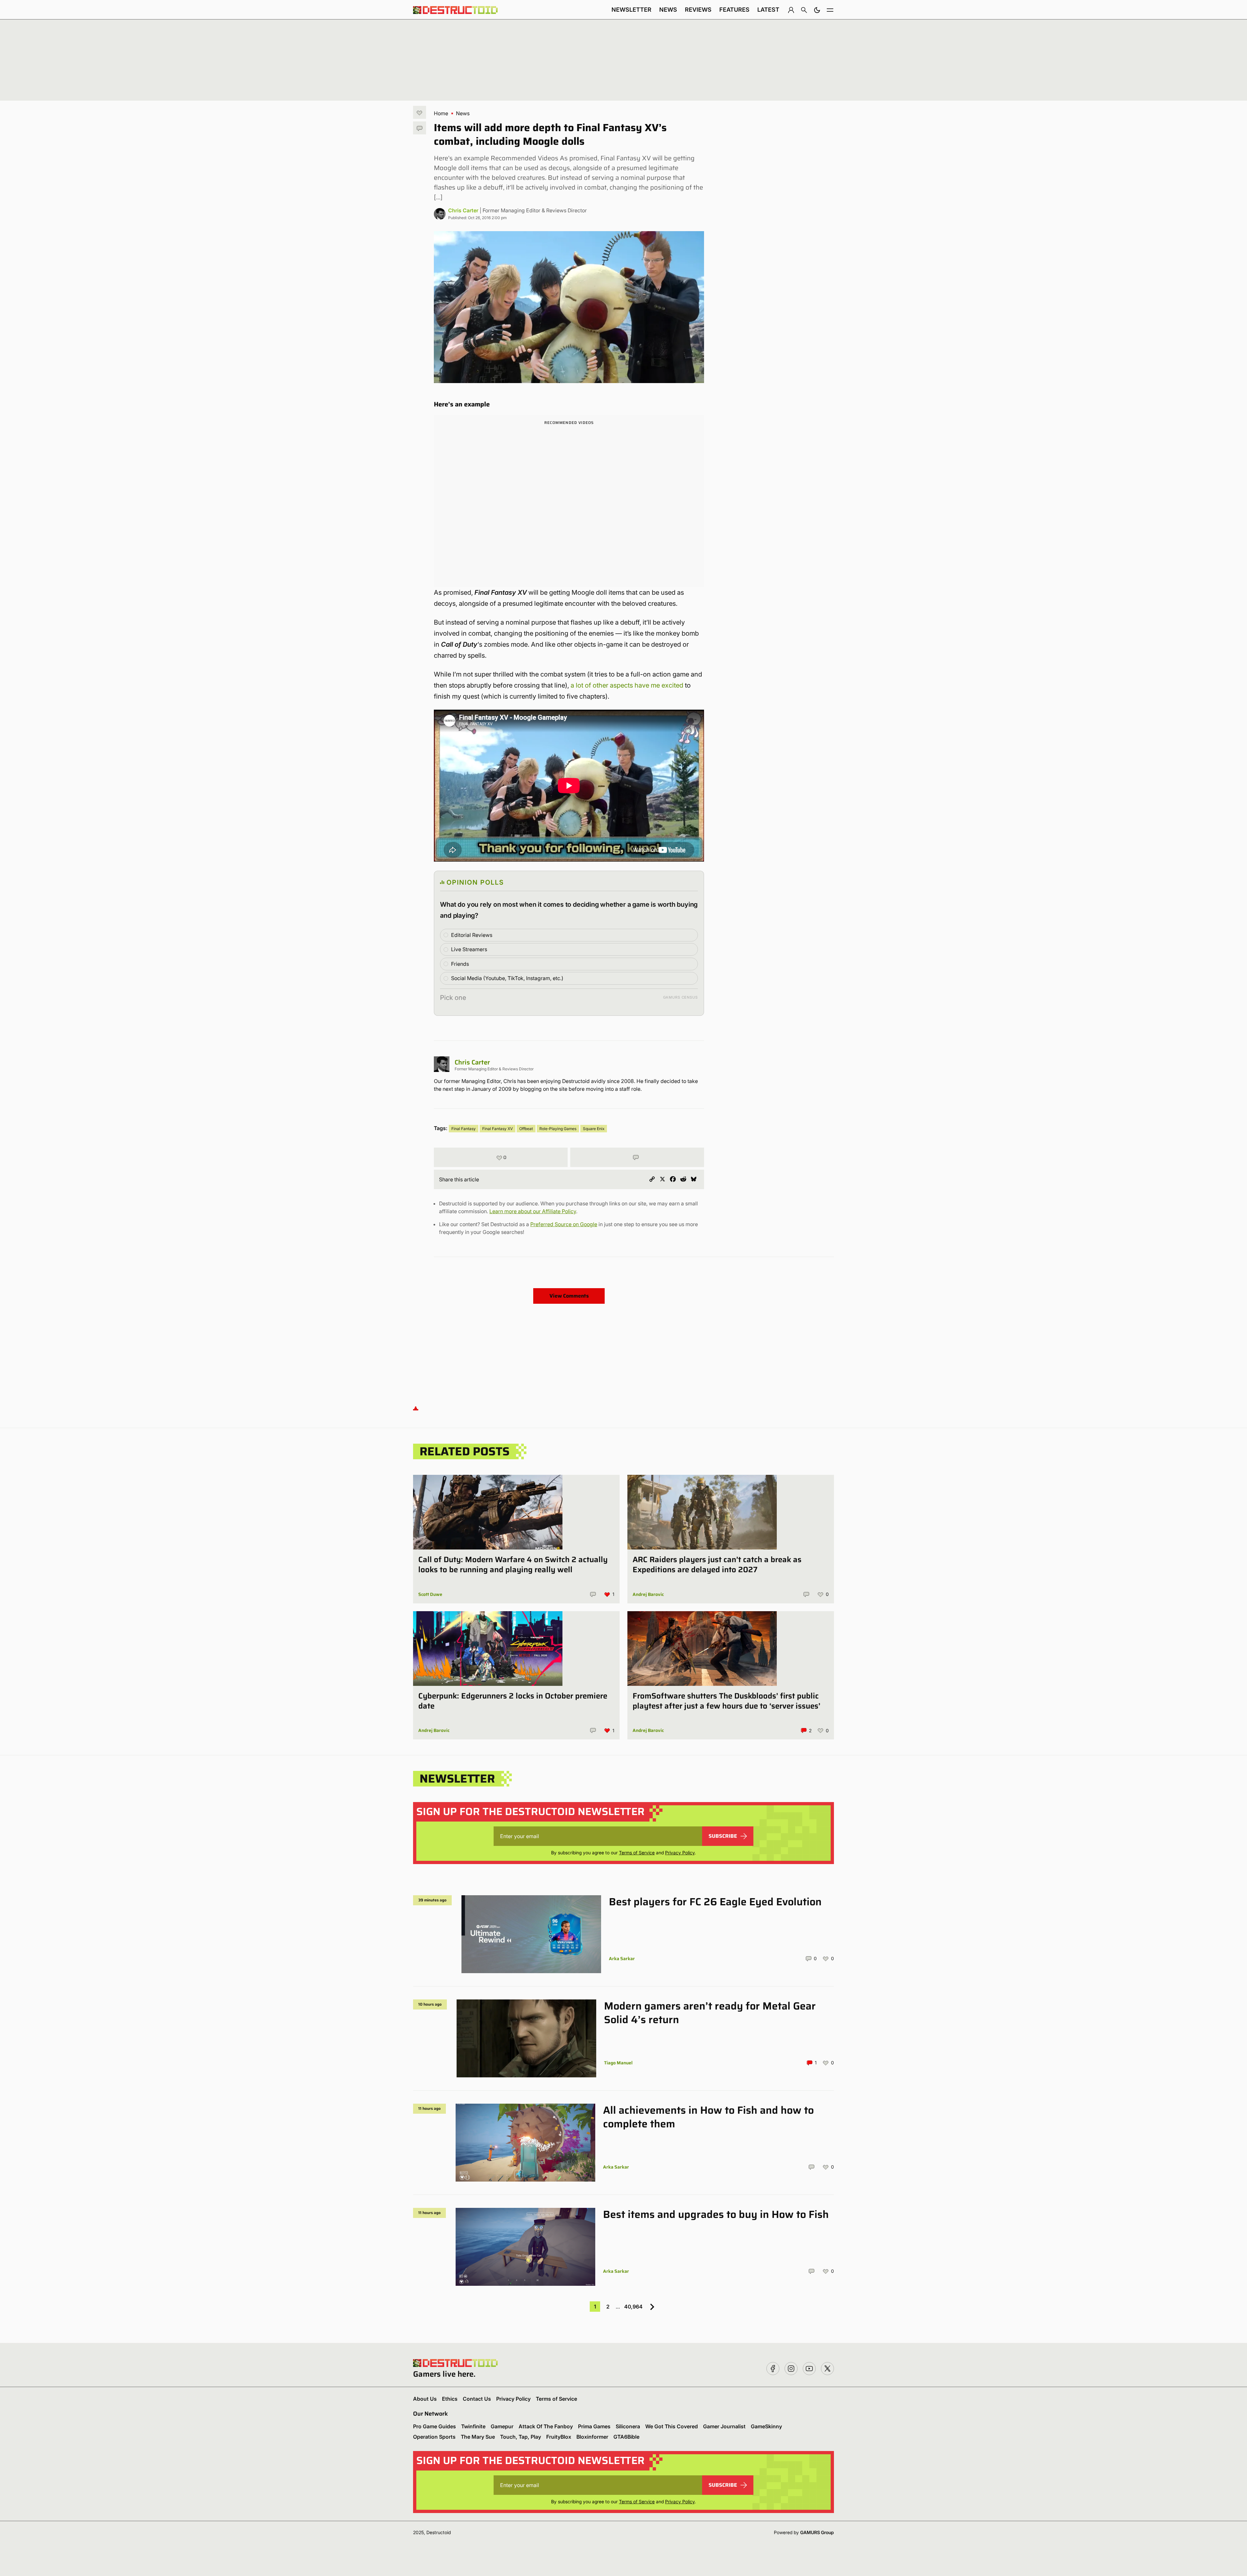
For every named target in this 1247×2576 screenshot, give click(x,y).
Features (734, 10)
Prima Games (594, 2426)
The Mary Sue (478, 2437)
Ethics (450, 2399)
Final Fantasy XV (498, 1129)
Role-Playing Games (558, 1129)
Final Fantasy (464, 1129)
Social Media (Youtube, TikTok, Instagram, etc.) (507, 978)
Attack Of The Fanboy (546, 2426)
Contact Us (477, 2399)
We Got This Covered (672, 2426)
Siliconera (628, 2426)
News (668, 10)
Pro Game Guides (435, 2426)
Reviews (698, 10)
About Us (425, 2399)
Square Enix (594, 1129)
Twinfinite (473, 2426)
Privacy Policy (680, 1853)
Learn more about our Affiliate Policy (533, 1211)
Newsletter (631, 10)
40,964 (633, 2307)
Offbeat (526, 1129)
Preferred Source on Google (564, 1224)
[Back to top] (416, 1408)
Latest (768, 10)
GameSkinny (766, 2426)
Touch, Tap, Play (521, 2437)
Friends (460, 964)
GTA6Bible (626, 2437)
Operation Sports (434, 2437)
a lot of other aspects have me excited (627, 685)
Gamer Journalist (724, 2426)
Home (441, 113)
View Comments (569, 1296)
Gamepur (502, 2426)
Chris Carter (463, 210)
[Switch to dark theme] (817, 10)
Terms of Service (637, 1853)
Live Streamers (469, 949)
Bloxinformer (592, 2437)
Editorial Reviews (472, 935)
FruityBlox (559, 2437)
